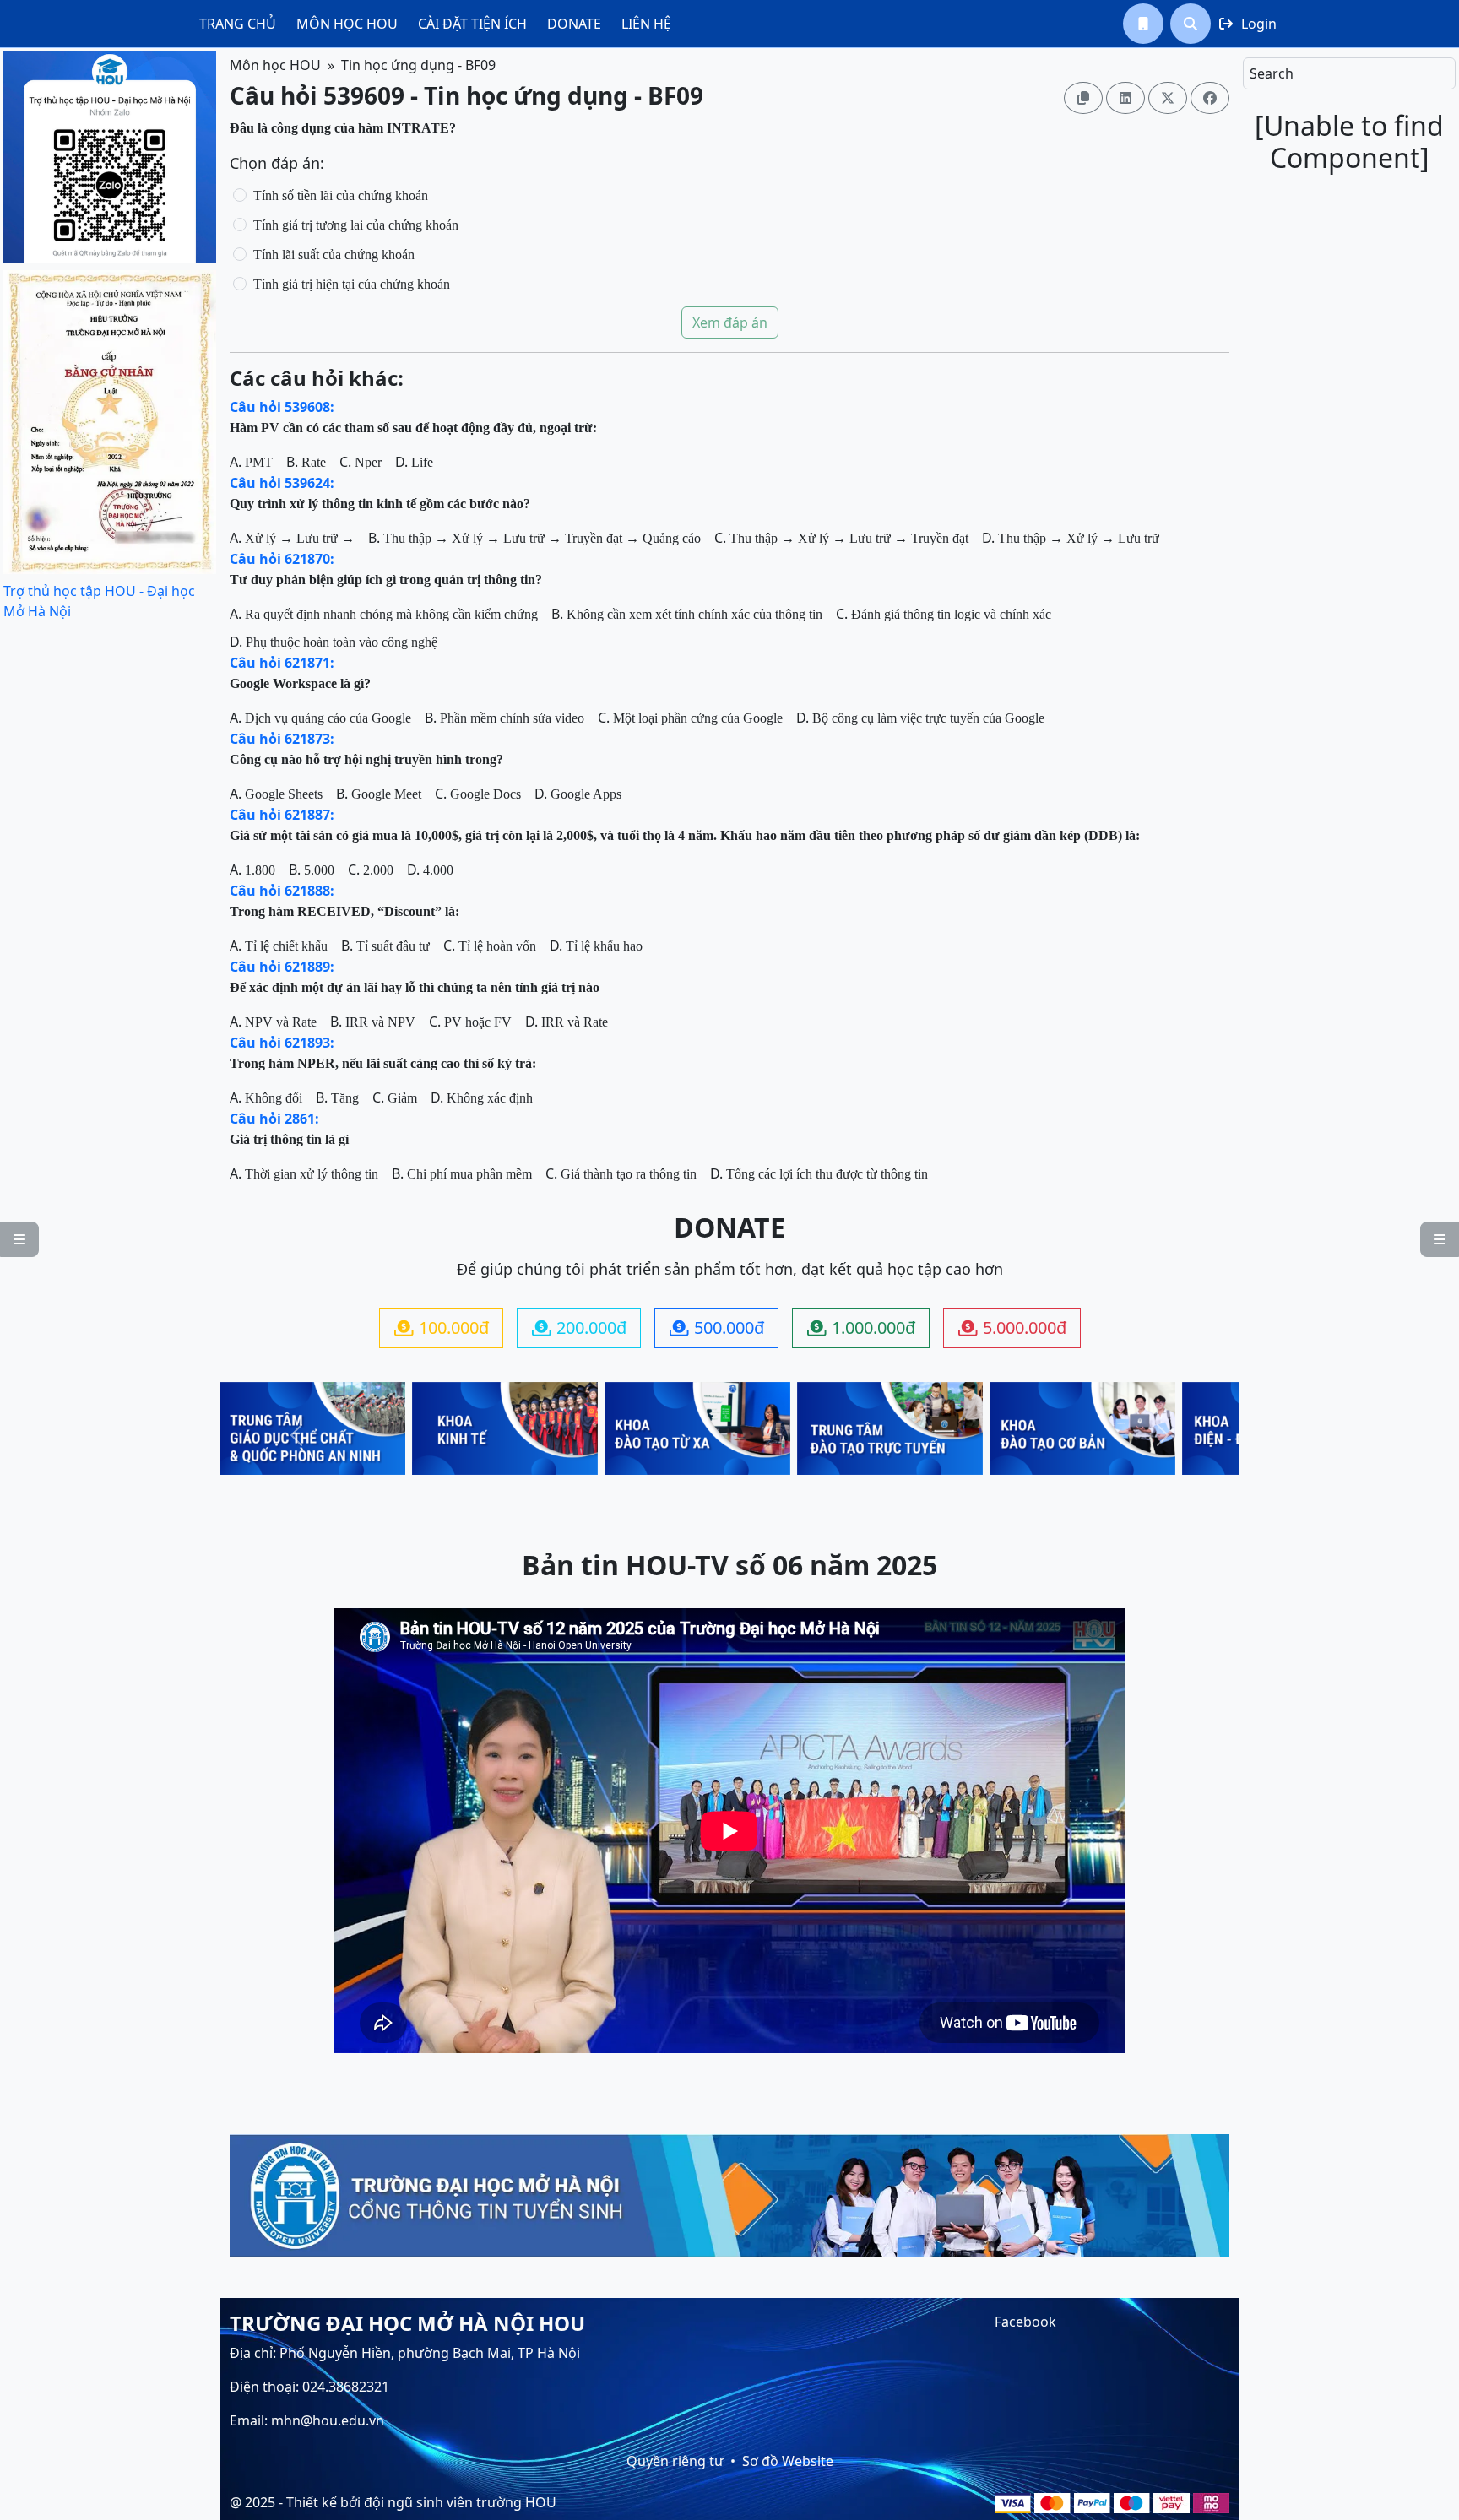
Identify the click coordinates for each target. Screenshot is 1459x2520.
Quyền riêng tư (675, 2461)
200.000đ (579, 1328)
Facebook (1025, 2322)
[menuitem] (238, 24)
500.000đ (717, 1328)
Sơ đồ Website (788, 2461)
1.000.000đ (861, 1328)
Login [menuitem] (1248, 24)
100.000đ (442, 1328)
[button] (1143, 24)
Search (1272, 73)
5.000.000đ (1012, 1328)
